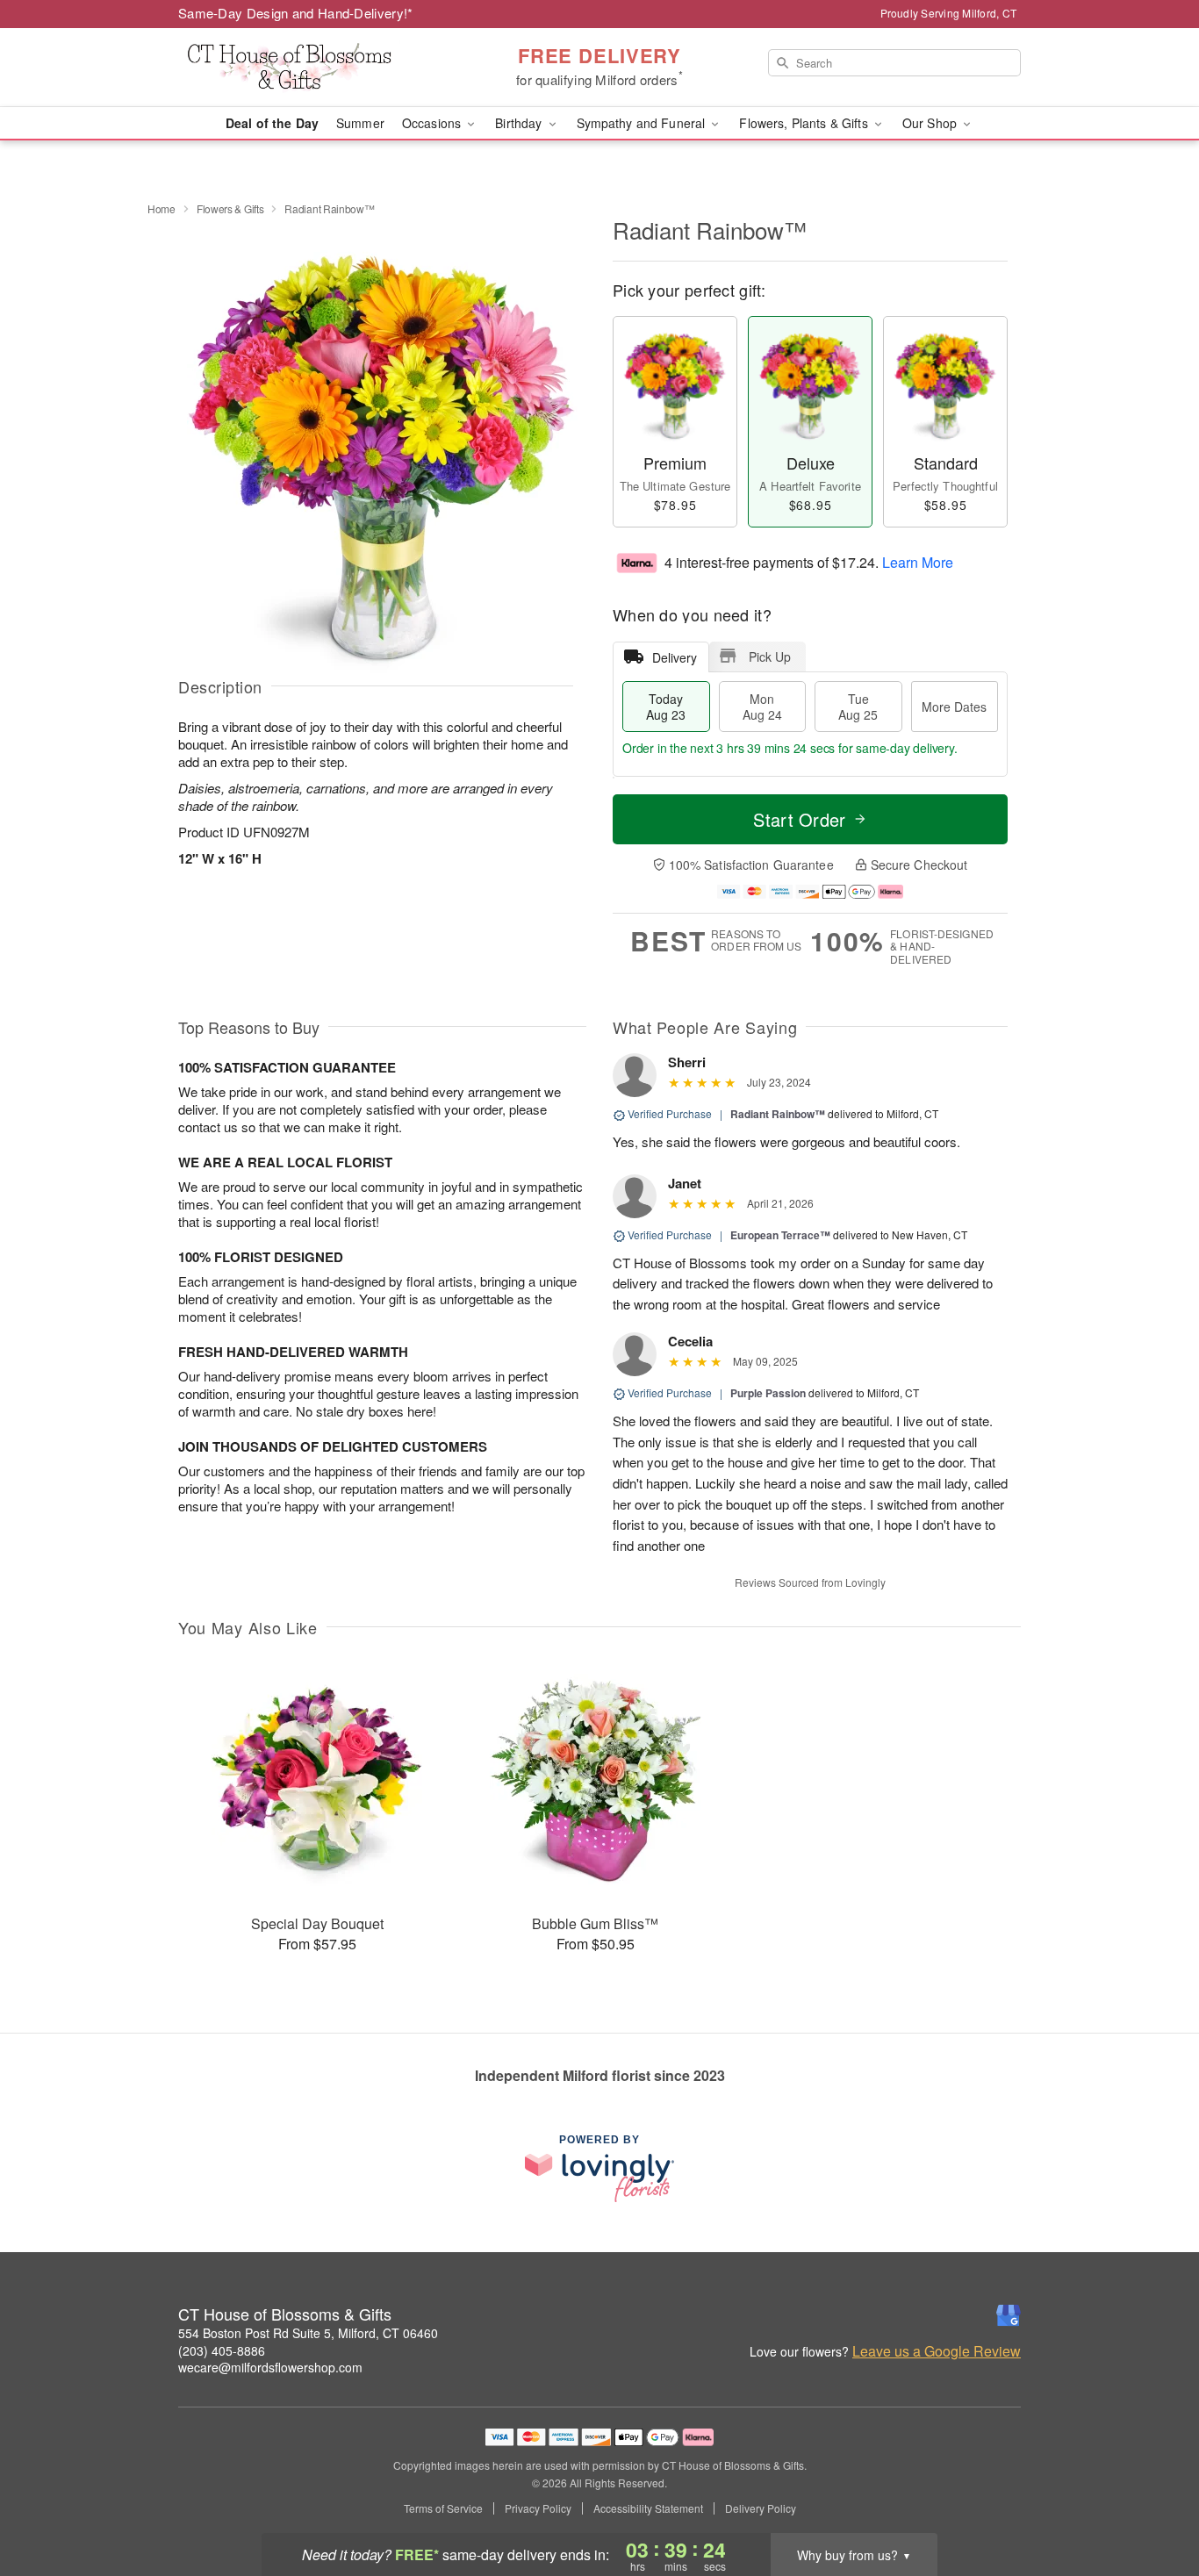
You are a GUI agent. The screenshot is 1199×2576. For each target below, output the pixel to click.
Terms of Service (443, 2508)
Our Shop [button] (931, 123)
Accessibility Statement (648, 2508)
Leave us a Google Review (937, 2351)
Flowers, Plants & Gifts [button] (805, 123)
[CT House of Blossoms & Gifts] (305, 68)
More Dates (954, 707)
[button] (1153, 2501)
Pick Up (770, 657)
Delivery (675, 657)
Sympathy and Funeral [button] (643, 123)
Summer (360, 123)
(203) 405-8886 (222, 2350)
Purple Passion (768, 1393)
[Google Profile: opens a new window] (1009, 2315)
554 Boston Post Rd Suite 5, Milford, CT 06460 (308, 2333)
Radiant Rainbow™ (778, 1114)
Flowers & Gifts (230, 208)
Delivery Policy (761, 2508)
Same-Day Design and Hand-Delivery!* (296, 13)
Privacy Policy (538, 2508)
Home (162, 208)
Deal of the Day (272, 123)
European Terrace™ (780, 1235)
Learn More (918, 561)
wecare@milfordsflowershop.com (270, 2367)
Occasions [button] (433, 123)
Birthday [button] (520, 123)
